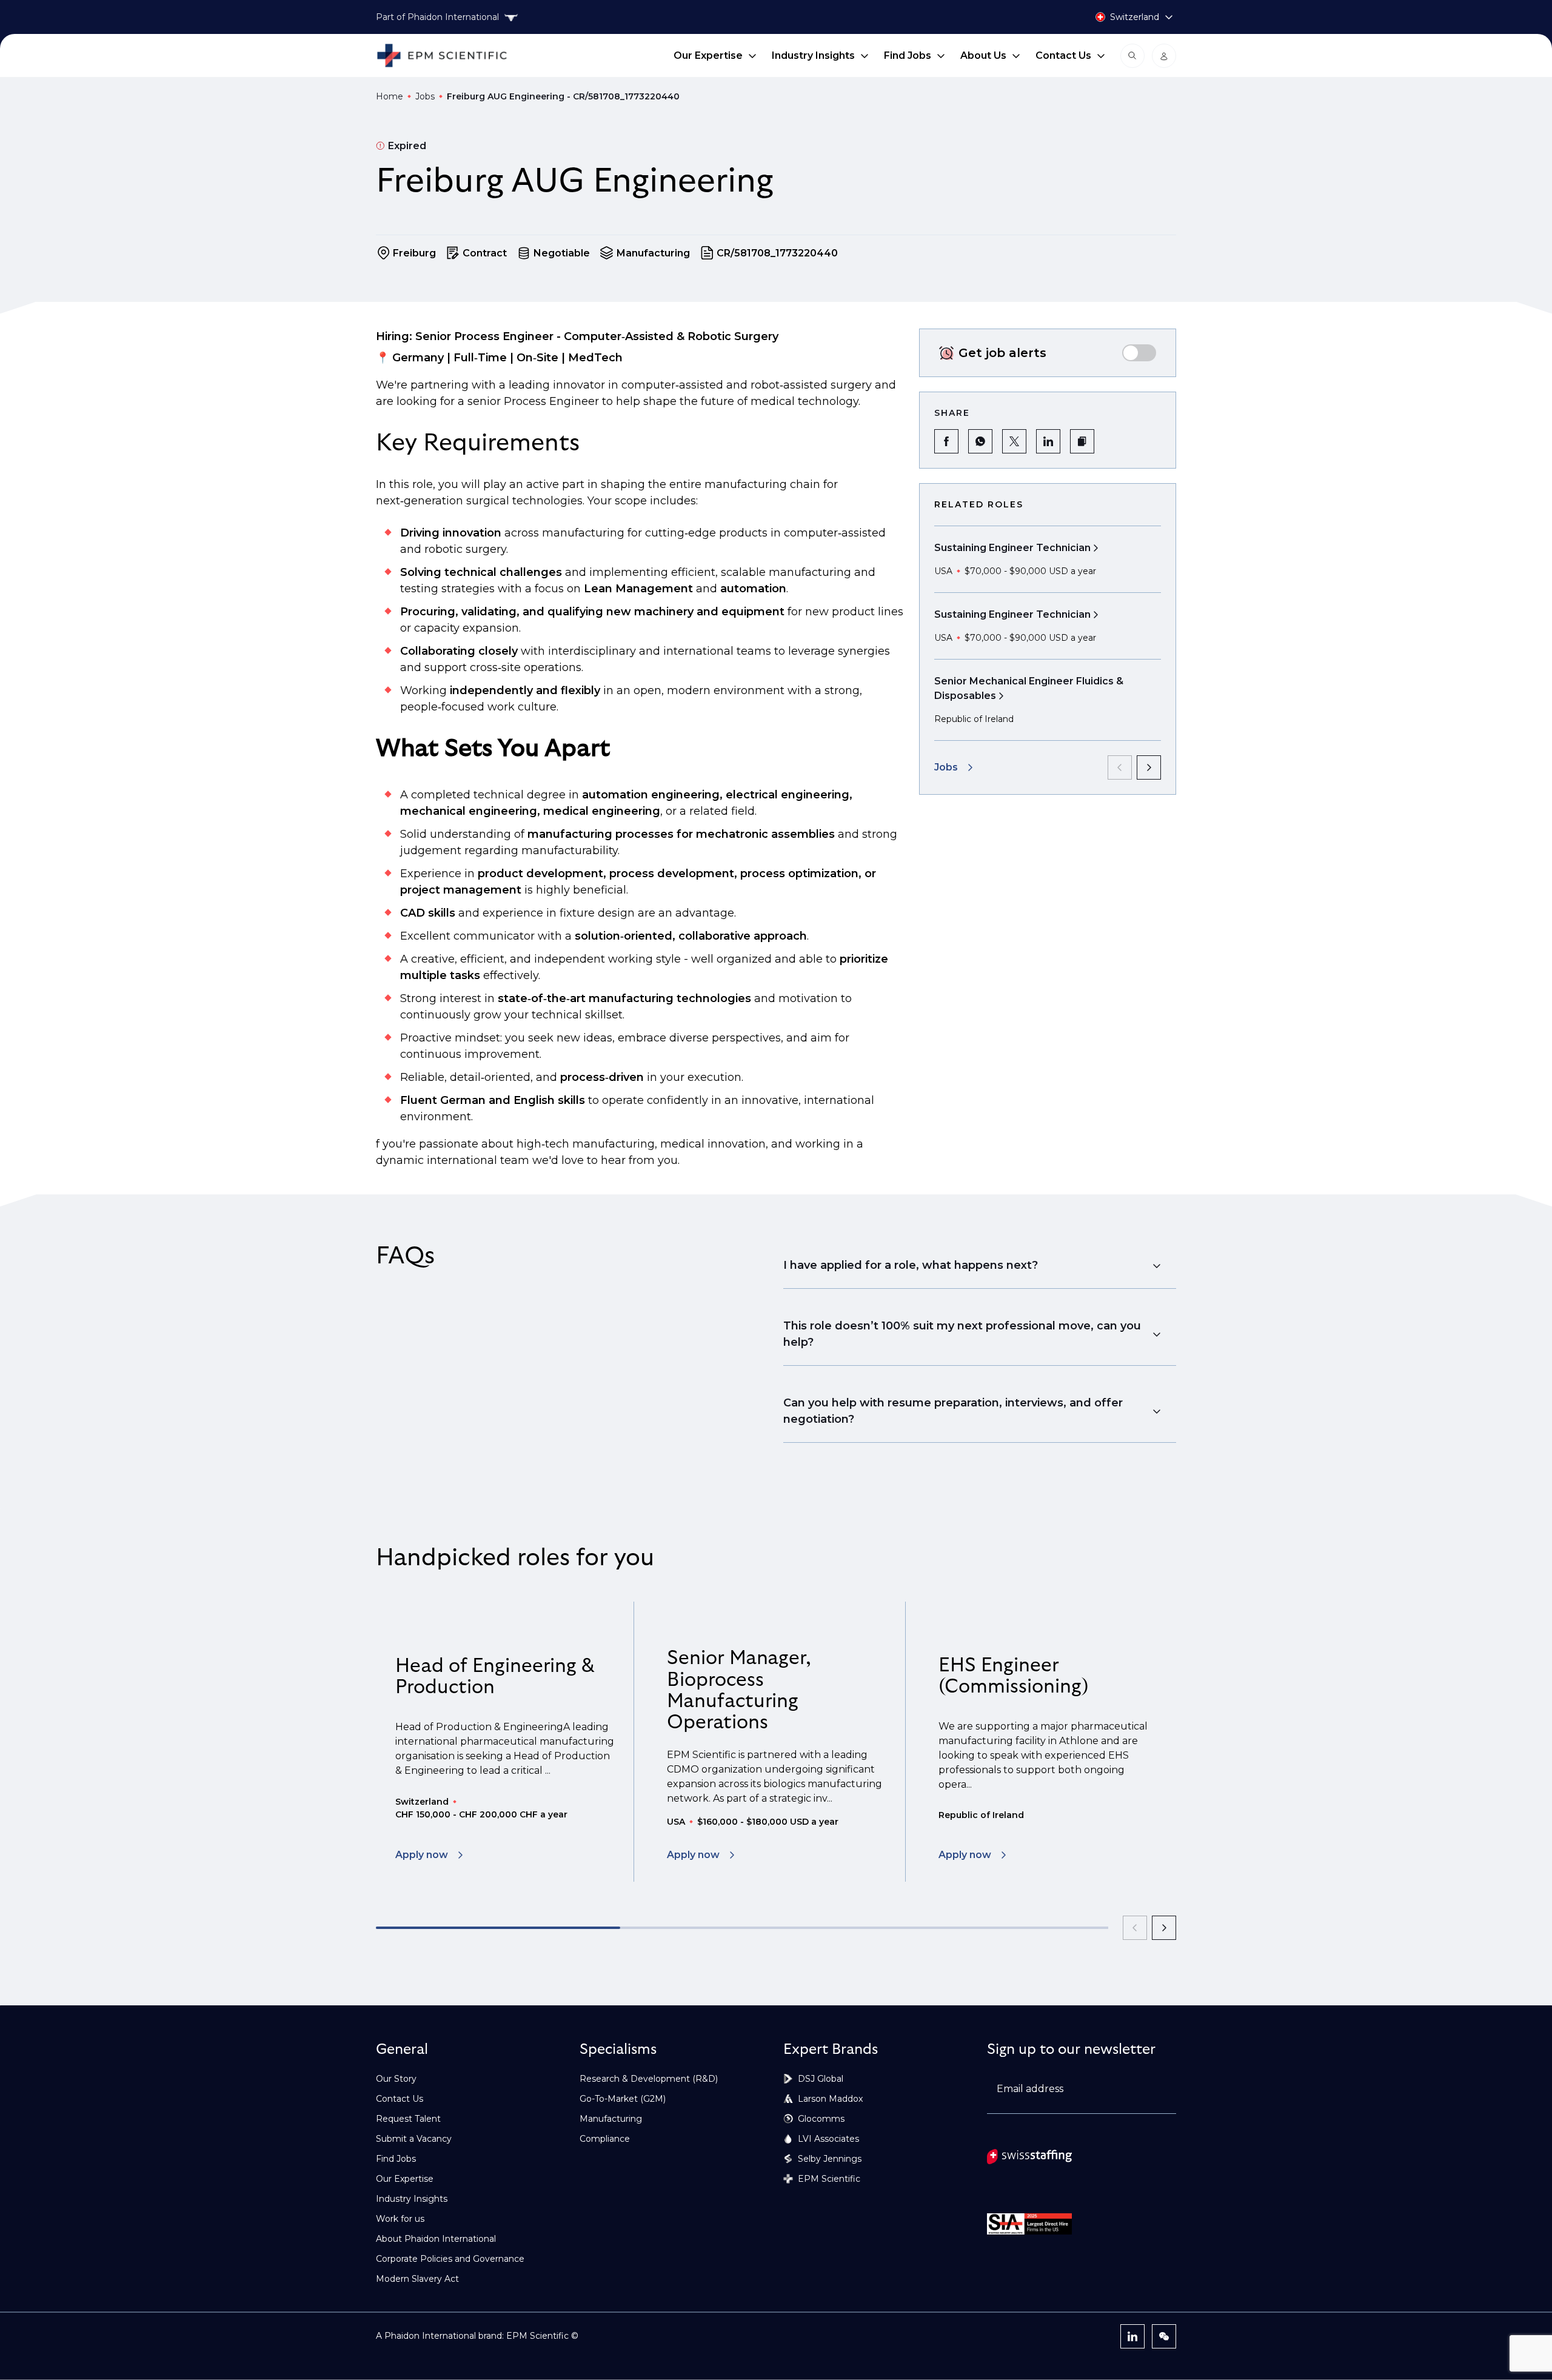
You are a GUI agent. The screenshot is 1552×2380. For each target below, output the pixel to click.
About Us (983, 55)
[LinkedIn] (1132, 2336)
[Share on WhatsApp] (980, 441)
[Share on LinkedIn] (1048, 441)
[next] (1149, 767)
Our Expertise (708, 55)
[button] (1082, 441)
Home (390, 96)
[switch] (1139, 353)
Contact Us (1063, 55)
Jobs (425, 96)
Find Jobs (908, 55)
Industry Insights (813, 55)
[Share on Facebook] (946, 441)
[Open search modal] (1132, 56)
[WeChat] (1164, 2336)
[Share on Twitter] (1014, 441)
